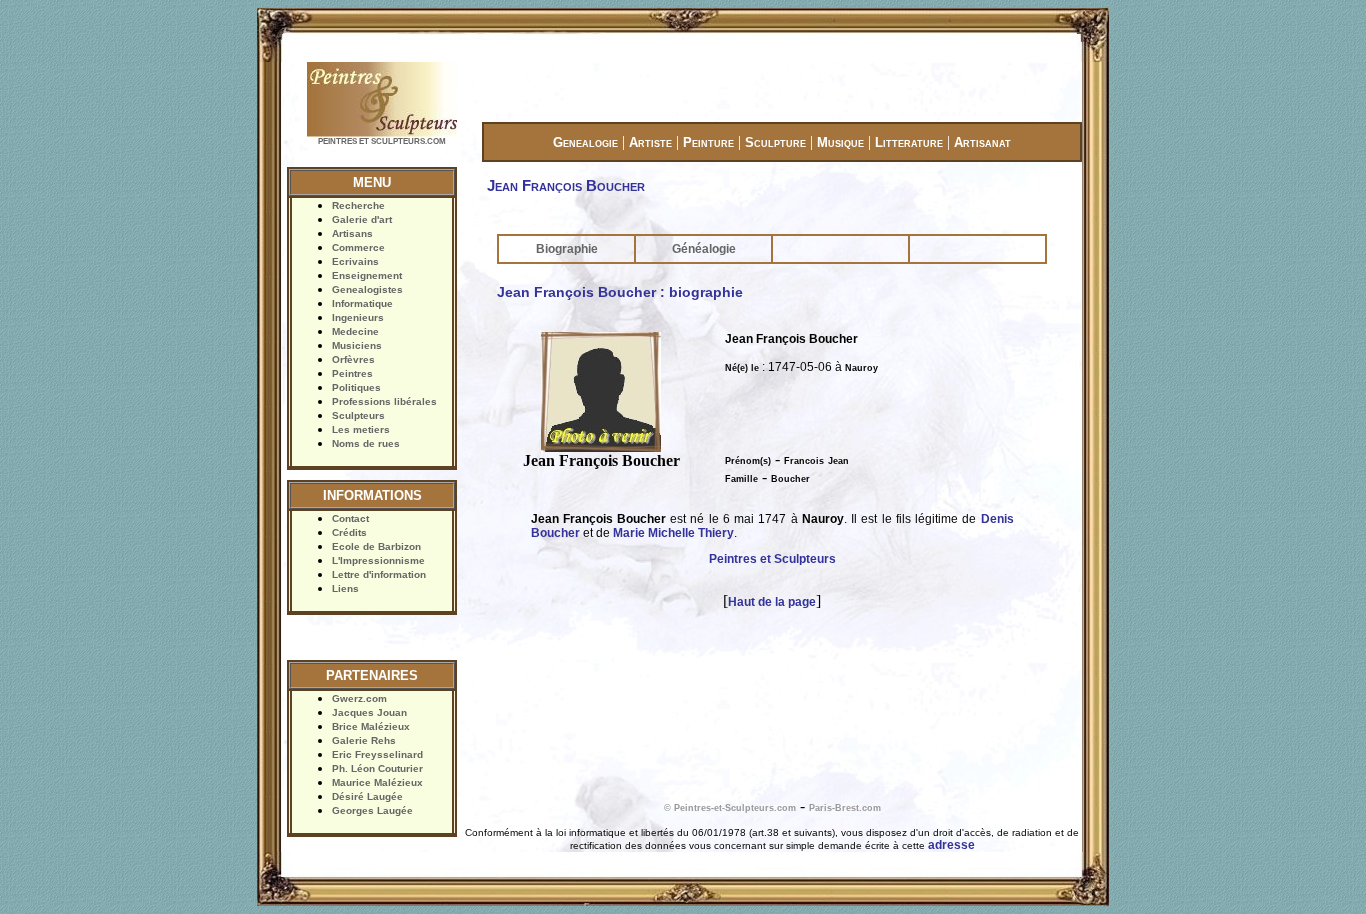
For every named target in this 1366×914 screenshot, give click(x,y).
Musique (840, 142)
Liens (345, 588)
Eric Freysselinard (377, 754)
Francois (804, 461)
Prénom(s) (748, 461)
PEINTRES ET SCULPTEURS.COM (382, 141)
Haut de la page (772, 602)
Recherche (358, 205)
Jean (838, 461)
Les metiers (361, 429)
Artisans (352, 233)
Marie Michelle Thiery (673, 533)
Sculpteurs (358, 415)
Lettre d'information (379, 574)
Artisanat (982, 142)
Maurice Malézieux (377, 782)
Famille (741, 479)
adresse (951, 845)
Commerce (358, 247)
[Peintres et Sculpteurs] (382, 134)
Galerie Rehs (364, 740)
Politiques (356, 387)
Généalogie (704, 249)
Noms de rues (366, 443)
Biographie (567, 249)
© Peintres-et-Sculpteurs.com (730, 808)
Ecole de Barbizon (376, 546)
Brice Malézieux (371, 726)
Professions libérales (384, 401)
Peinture (708, 142)
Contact (350, 518)
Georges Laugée (372, 810)
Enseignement (367, 275)
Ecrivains (355, 261)
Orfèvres (353, 359)
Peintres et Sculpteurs (772, 559)
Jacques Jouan (369, 712)
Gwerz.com (359, 698)
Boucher (790, 479)
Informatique (362, 303)
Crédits (349, 532)
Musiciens (357, 345)
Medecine (355, 331)
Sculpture (775, 142)
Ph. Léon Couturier (377, 768)
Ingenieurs (358, 317)
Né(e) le (742, 368)
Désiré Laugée (367, 796)
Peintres (352, 373)
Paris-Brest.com (845, 808)
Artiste (650, 142)
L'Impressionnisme (378, 560)
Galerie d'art (362, 219)
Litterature (909, 142)
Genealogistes (367, 289)
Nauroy (861, 368)
